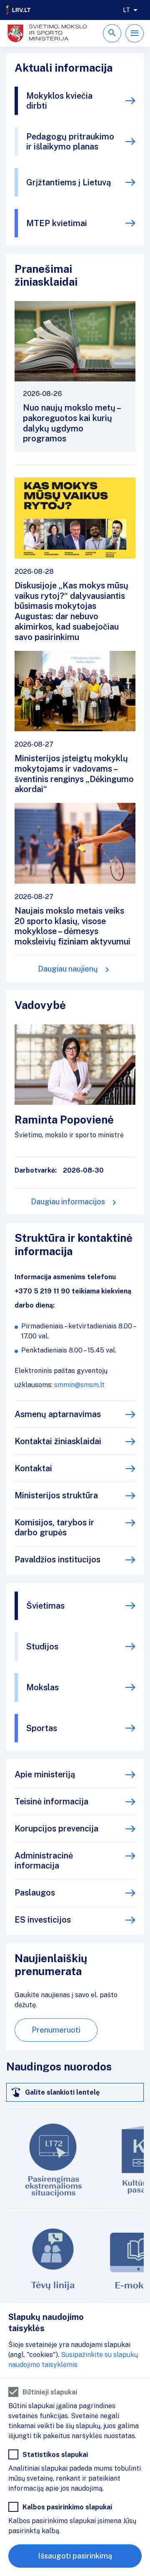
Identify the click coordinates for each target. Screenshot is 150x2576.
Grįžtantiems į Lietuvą (69, 182)
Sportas (42, 1728)
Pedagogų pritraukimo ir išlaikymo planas (70, 142)
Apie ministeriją (45, 1774)
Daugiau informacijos (68, 1202)
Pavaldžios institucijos (57, 1560)
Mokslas (42, 1687)
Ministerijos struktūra (56, 1495)
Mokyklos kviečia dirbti (59, 101)
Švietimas (45, 1606)
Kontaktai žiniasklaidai (58, 1441)
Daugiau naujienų (68, 969)
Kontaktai (33, 1468)
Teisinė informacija (51, 1801)
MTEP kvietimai (57, 223)
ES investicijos (43, 1920)
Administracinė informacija (44, 1861)
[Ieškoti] (112, 33)
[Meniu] (135, 33)
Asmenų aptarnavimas (58, 1414)
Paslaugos (35, 1893)
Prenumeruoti (56, 2030)
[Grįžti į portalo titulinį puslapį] (19, 10)
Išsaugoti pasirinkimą (75, 2556)
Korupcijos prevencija (56, 1829)
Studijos (42, 1647)
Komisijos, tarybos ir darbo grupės (54, 1527)
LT (126, 10)
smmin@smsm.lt (79, 1385)
